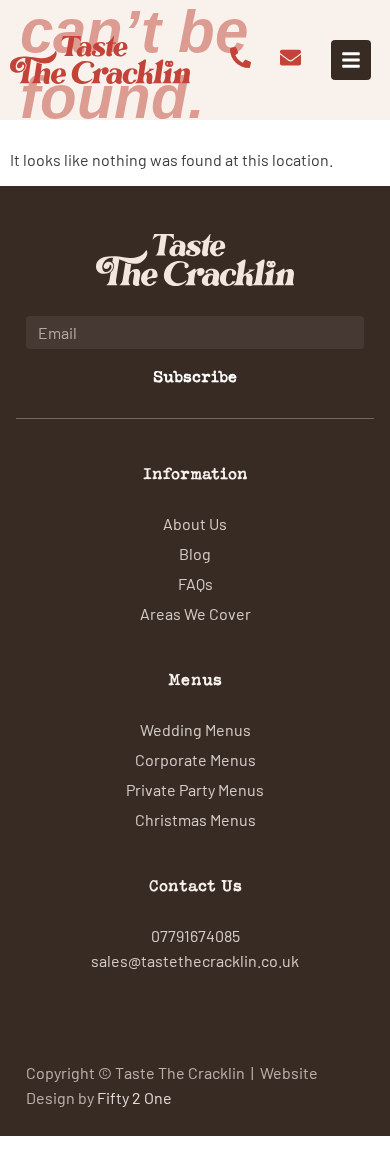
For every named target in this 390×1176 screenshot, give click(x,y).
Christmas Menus (195, 819)
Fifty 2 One (134, 1097)
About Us (195, 523)
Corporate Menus (195, 759)
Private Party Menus (195, 789)
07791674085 (195, 935)
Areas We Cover (195, 613)
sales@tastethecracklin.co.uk (195, 960)
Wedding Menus (195, 729)
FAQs (195, 583)
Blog (195, 553)
